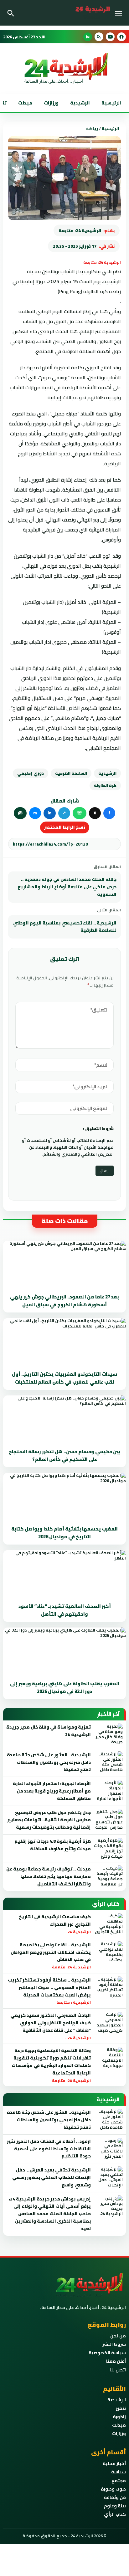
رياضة (92, 129)
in (50, 813)
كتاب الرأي (115, 2514)
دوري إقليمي (31, 773)
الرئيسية (111, 103)
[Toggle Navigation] (120, 13)
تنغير (121, 2408)
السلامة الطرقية (71, 773)
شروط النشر (114, 2344)
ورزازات (51, 103)
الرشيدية (80, 103)
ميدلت (25, 103)
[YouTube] (110, 37)
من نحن (118, 2336)
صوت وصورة (113, 2489)
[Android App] (88, 37)
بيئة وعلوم (115, 2506)
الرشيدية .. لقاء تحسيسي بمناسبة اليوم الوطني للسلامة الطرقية (65, 927)
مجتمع (119, 2481)
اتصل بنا (118, 2370)
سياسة (119, 2472)
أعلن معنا (116, 2361)
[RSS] (99, 37)
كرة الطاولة (105, 785)
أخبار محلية (114, 2463)
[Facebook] (121, 37)
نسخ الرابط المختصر (65, 827)
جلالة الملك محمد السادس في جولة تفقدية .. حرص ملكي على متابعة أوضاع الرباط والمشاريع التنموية (67, 887)
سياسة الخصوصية (107, 2353)
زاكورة (119, 2417)
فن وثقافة (115, 2497)
